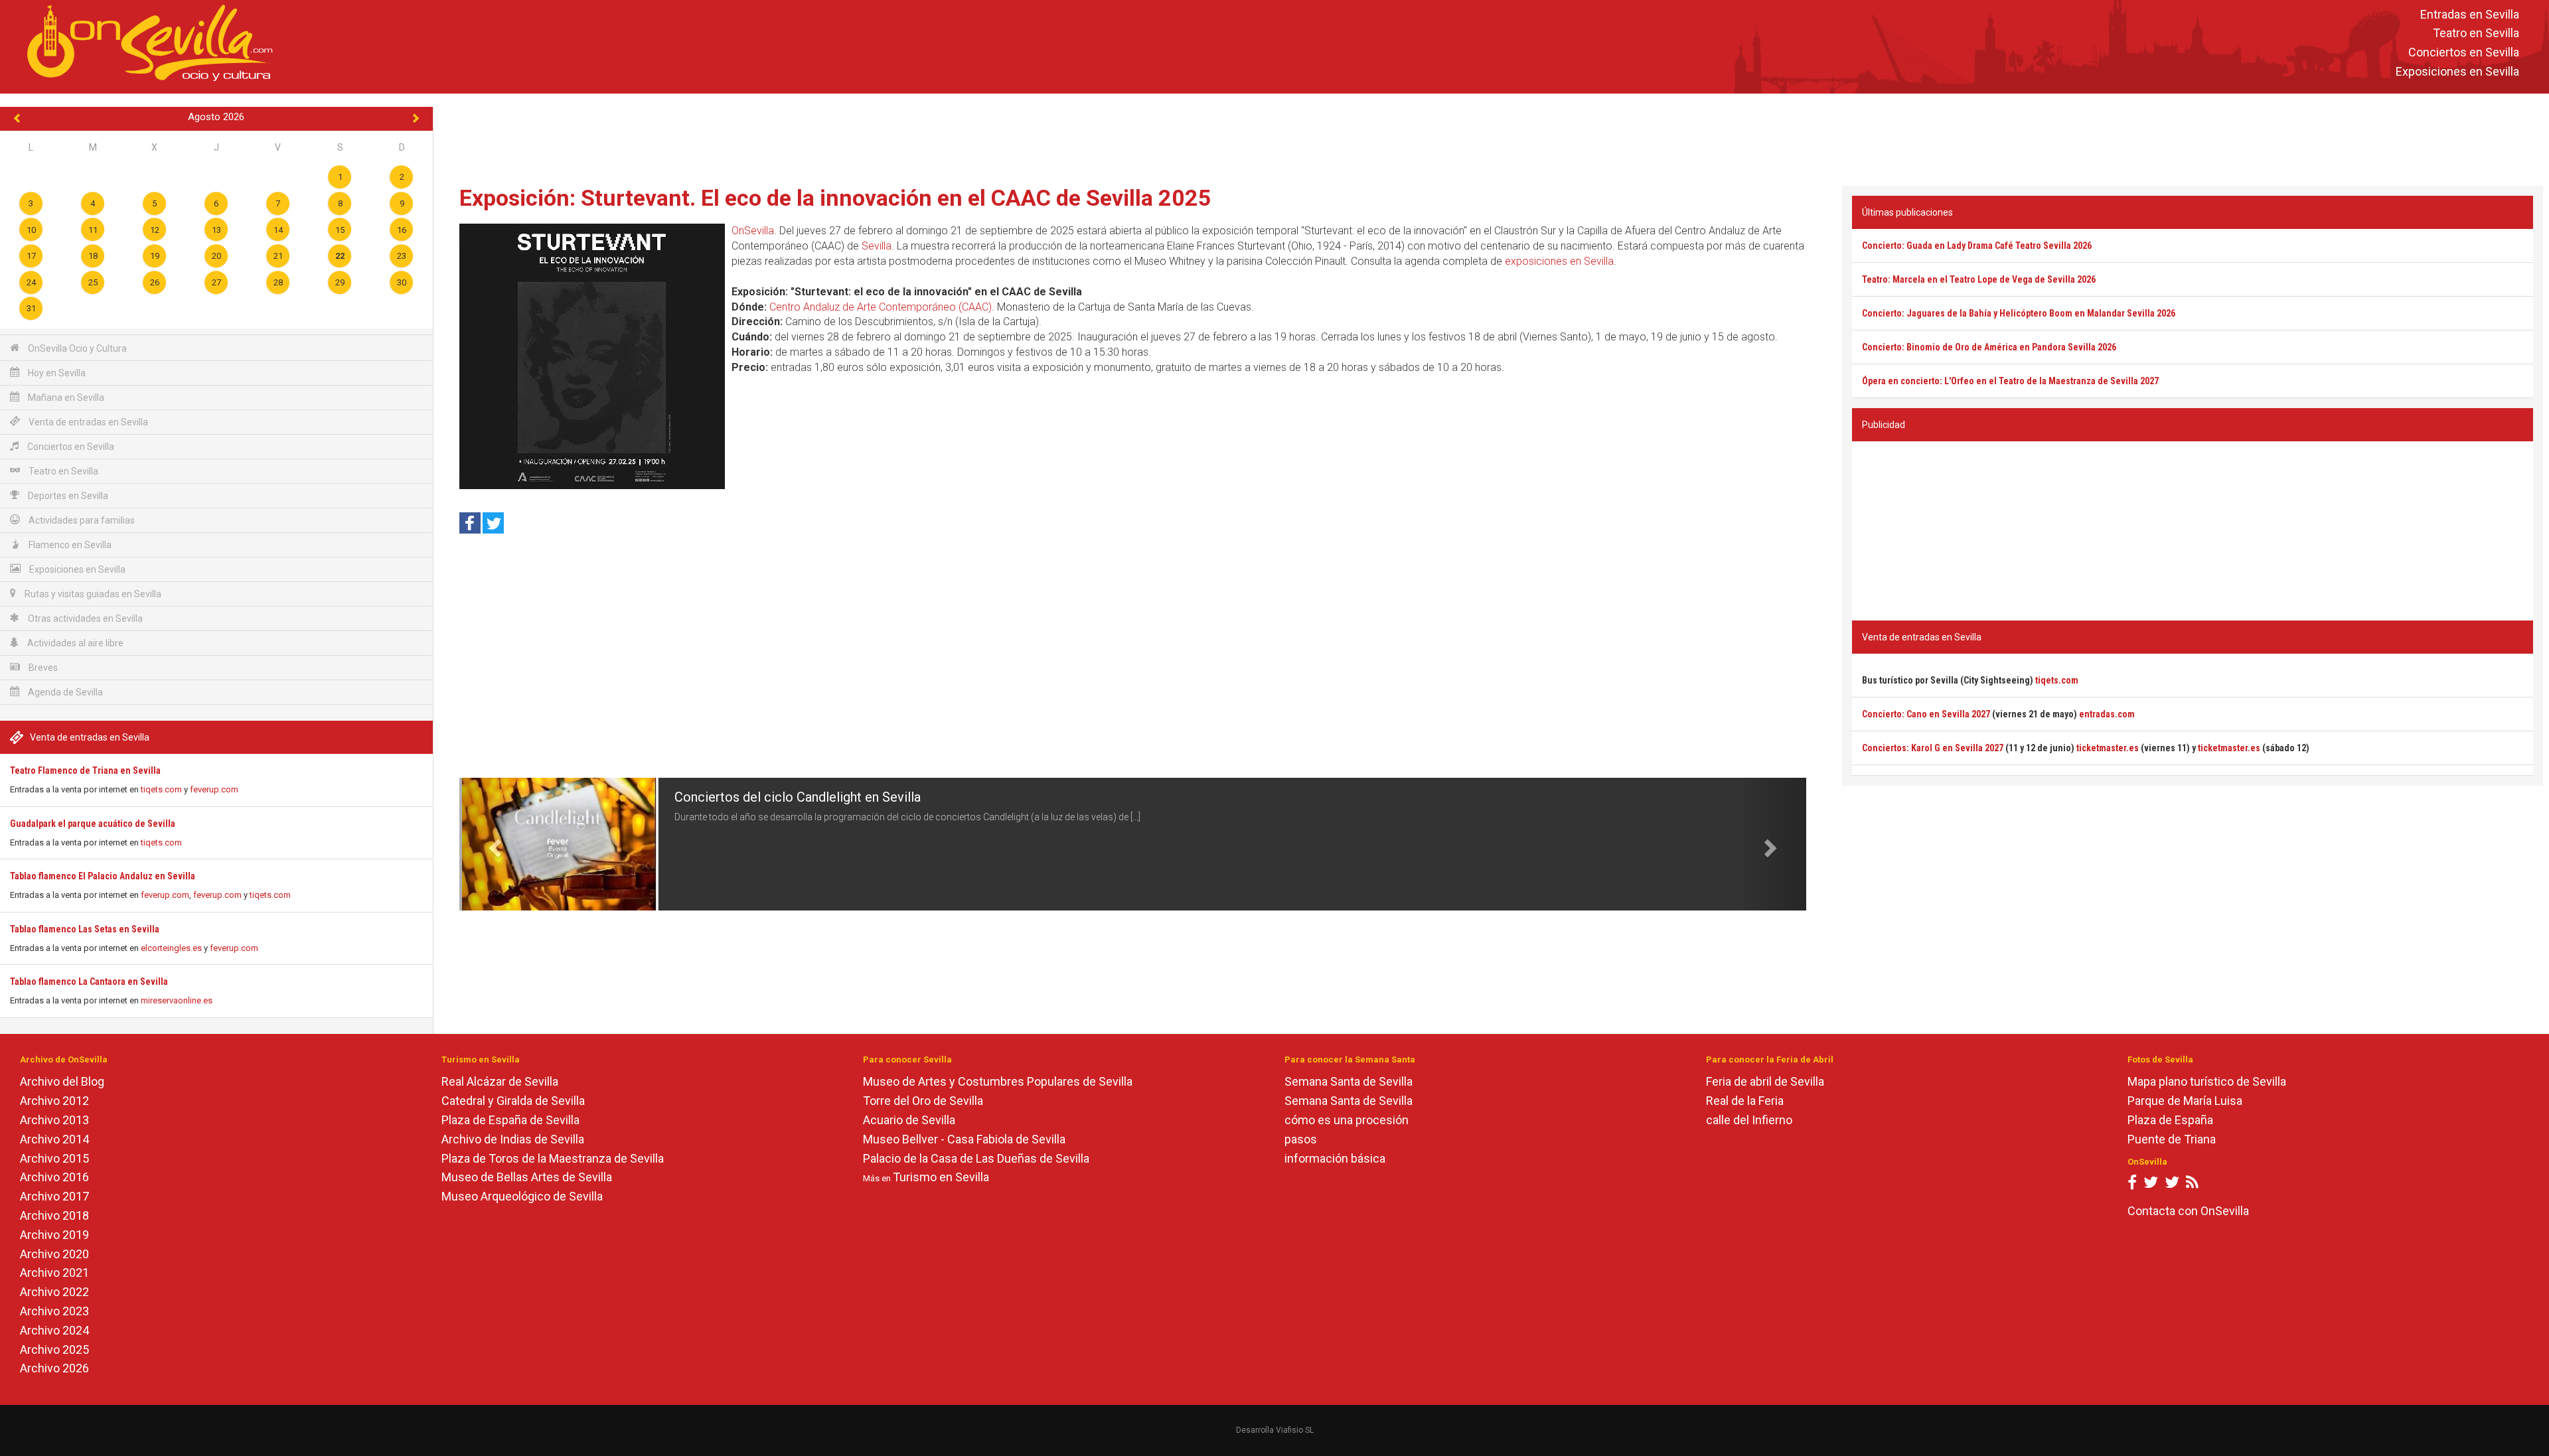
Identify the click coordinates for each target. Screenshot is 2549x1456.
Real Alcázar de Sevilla (500, 1081)
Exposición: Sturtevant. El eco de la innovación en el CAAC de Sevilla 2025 (835, 198)
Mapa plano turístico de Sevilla (2207, 1081)
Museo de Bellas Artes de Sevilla (527, 1177)
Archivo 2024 (54, 1330)
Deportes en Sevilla (67, 496)
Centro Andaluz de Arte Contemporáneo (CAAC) (881, 307)
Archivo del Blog (62, 1081)
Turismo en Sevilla (941, 1177)
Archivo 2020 (54, 1254)
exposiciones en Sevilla (1559, 261)
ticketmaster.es (2108, 748)
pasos (1301, 1139)
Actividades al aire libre (74, 643)
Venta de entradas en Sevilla (87, 422)
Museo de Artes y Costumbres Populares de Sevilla (998, 1081)
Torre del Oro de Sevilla (923, 1101)
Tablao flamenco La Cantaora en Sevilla (89, 982)
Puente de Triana (2172, 1139)
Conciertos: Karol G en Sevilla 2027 (1933, 748)
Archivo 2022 (54, 1292)
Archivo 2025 (54, 1349)
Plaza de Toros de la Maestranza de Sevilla (553, 1158)
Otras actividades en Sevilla (84, 619)
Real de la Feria (1745, 1101)
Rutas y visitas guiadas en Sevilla (92, 594)
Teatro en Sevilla (2476, 34)
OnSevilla (753, 231)
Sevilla (877, 246)
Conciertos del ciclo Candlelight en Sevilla (798, 797)
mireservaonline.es (177, 1000)
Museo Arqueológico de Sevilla (522, 1196)
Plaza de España (2170, 1120)
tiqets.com (161, 789)
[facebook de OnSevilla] (2132, 1185)
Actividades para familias (81, 520)
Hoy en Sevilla (56, 373)
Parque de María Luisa (2185, 1101)
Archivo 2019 (54, 1235)
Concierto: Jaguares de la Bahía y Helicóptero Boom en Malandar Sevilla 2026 (2019, 313)
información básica (1335, 1158)
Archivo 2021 (54, 1273)
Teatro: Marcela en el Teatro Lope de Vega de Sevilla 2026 (1979, 279)
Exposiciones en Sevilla (2457, 71)
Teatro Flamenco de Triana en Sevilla (85, 770)
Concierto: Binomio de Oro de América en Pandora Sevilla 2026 (1989, 347)
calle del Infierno (1749, 1120)
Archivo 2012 (54, 1101)
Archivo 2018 (54, 1215)
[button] (493, 844)
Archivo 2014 (54, 1139)
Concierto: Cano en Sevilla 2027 (1926, 714)
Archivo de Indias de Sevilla (513, 1139)
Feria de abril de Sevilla (1765, 1081)
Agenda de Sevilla (64, 692)
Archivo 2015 (54, 1158)
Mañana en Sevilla (65, 398)
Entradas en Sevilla (2470, 14)
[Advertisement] (1491, 137)
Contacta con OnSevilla (2188, 1211)
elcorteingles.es (171, 948)
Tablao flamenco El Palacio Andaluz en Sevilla (103, 876)
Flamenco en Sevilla (69, 545)
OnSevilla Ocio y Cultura (76, 348)
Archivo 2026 (54, 1368)
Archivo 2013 (54, 1120)
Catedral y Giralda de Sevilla (513, 1101)
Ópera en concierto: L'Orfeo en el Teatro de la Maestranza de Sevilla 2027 (2010, 381)
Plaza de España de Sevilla (510, 1120)
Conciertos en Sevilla (2464, 53)
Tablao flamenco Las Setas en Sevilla (85, 929)
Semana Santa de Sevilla (1349, 1081)
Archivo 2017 (54, 1196)
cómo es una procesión (1347, 1120)
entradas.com (2107, 714)
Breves (42, 668)
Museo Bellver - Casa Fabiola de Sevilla (964, 1139)
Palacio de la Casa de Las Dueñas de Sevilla (976, 1158)
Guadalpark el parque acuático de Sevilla (93, 824)
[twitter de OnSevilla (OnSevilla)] (2151, 1185)
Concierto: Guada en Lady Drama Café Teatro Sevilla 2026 (1977, 246)
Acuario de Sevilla (909, 1120)
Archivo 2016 (54, 1177)
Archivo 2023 (54, 1311)
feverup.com (214, 789)
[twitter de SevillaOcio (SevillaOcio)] (2172, 1185)
